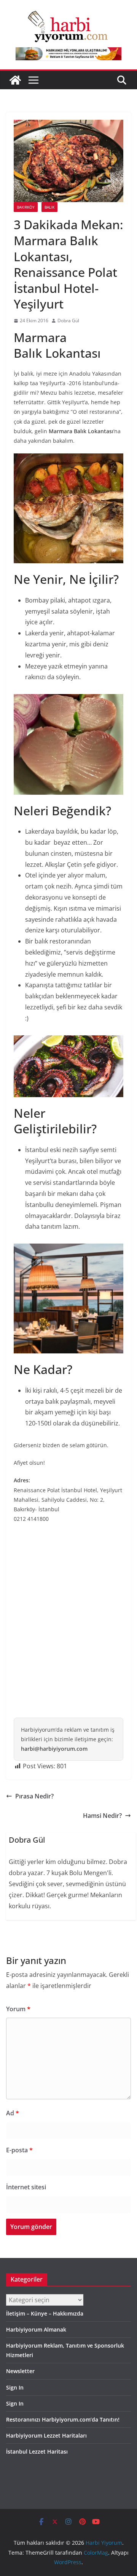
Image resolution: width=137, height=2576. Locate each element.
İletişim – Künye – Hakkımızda (45, 2313)
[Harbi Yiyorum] (15, 80)
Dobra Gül (68, 321)
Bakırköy (26, 207)
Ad (13, 2113)
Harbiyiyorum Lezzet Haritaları (46, 2435)
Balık (49, 207)
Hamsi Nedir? (102, 1816)
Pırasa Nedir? (34, 1796)
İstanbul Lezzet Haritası (37, 2451)
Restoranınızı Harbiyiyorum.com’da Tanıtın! (63, 2419)
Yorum (18, 2009)
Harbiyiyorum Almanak (36, 2329)
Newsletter (20, 2371)
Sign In (15, 2387)
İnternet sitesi (26, 2187)
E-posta (19, 2150)
